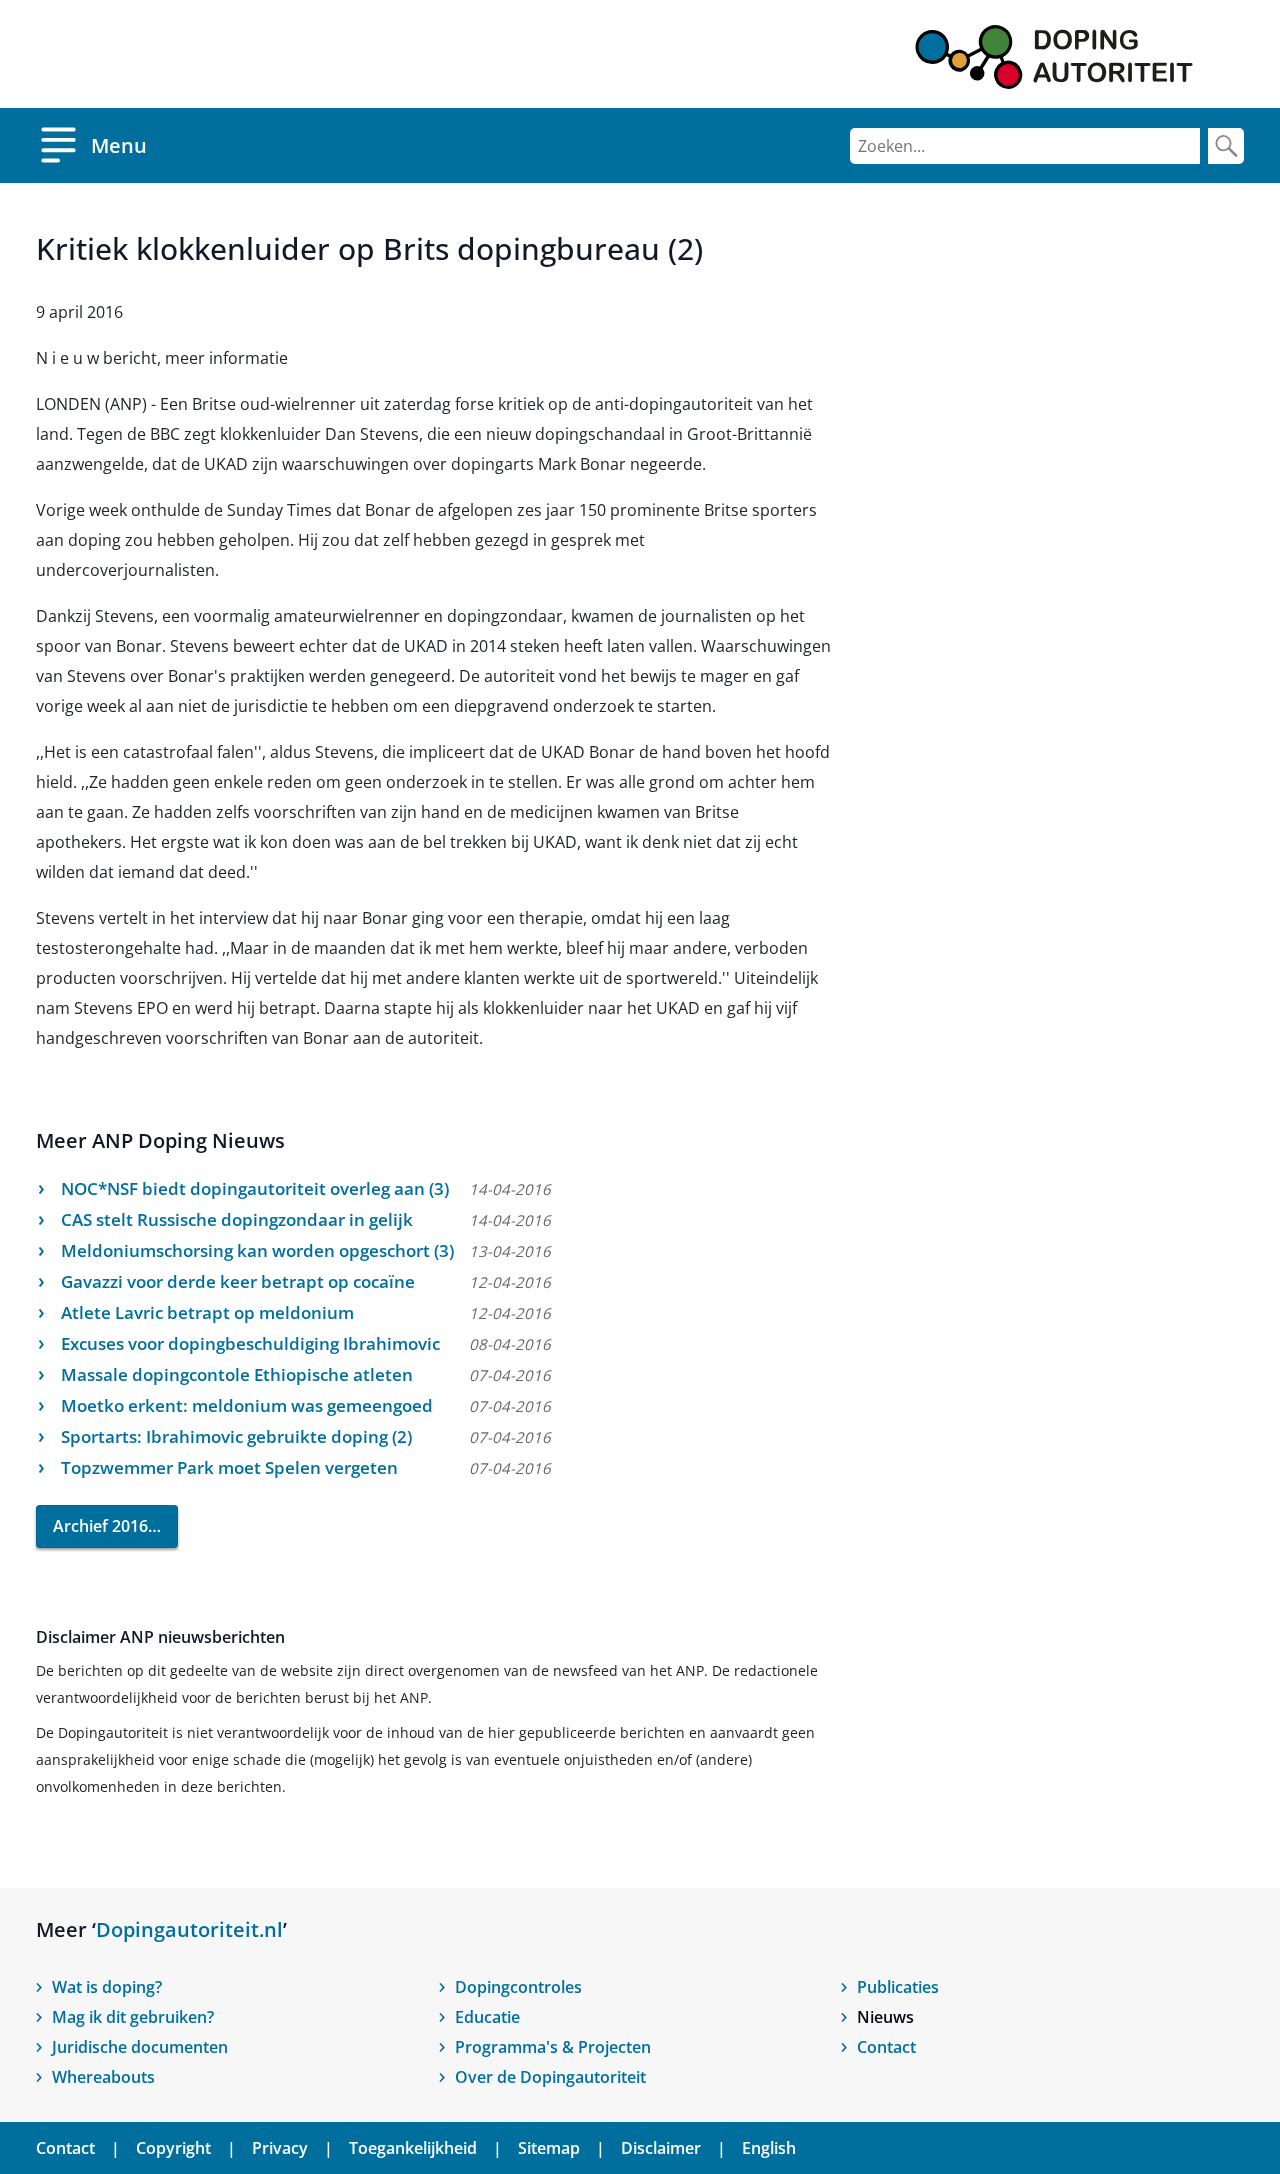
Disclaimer (661, 2148)
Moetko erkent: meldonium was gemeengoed (247, 1405)
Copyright (173, 2148)
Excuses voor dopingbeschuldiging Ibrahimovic (250, 1343)
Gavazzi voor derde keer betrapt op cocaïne (238, 1281)
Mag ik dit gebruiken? (133, 2017)
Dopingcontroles (518, 1987)
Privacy (280, 2148)
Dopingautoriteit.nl (189, 1929)
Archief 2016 (100, 1526)
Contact (886, 2047)
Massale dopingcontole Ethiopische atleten (237, 1374)
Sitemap (549, 2148)
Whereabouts (103, 2077)
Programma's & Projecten (553, 2047)
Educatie (487, 2017)
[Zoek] (1226, 146)
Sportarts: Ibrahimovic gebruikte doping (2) (236, 1436)
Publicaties (898, 1987)
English (769, 2148)
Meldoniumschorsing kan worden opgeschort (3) (257, 1250)
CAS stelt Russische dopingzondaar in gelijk (237, 1219)
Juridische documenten (140, 2047)
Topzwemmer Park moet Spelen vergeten (229, 1467)
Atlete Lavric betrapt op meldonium (207, 1312)
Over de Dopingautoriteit (550, 2077)
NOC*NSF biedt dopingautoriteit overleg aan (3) (255, 1188)
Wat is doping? (107, 1987)
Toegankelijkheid (413, 2148)
